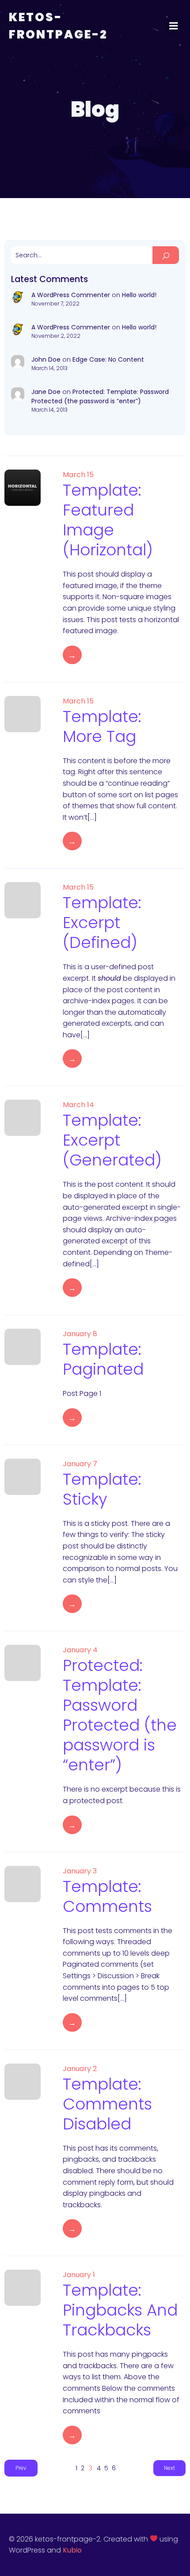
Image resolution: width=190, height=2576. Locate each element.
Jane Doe (46, 392)
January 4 (80, 1650)
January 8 (80, 1334)
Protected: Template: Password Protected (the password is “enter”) (100, 396)
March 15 (78, 475)
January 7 (80, 1464)
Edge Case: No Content (108, 359)
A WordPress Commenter (71, 295)
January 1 (79, 2275)
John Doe (46, 359)
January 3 (80, 1871)
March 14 (78, 1105)
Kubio (72, 2550)
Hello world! (139, 295)
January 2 (80, 2069)
